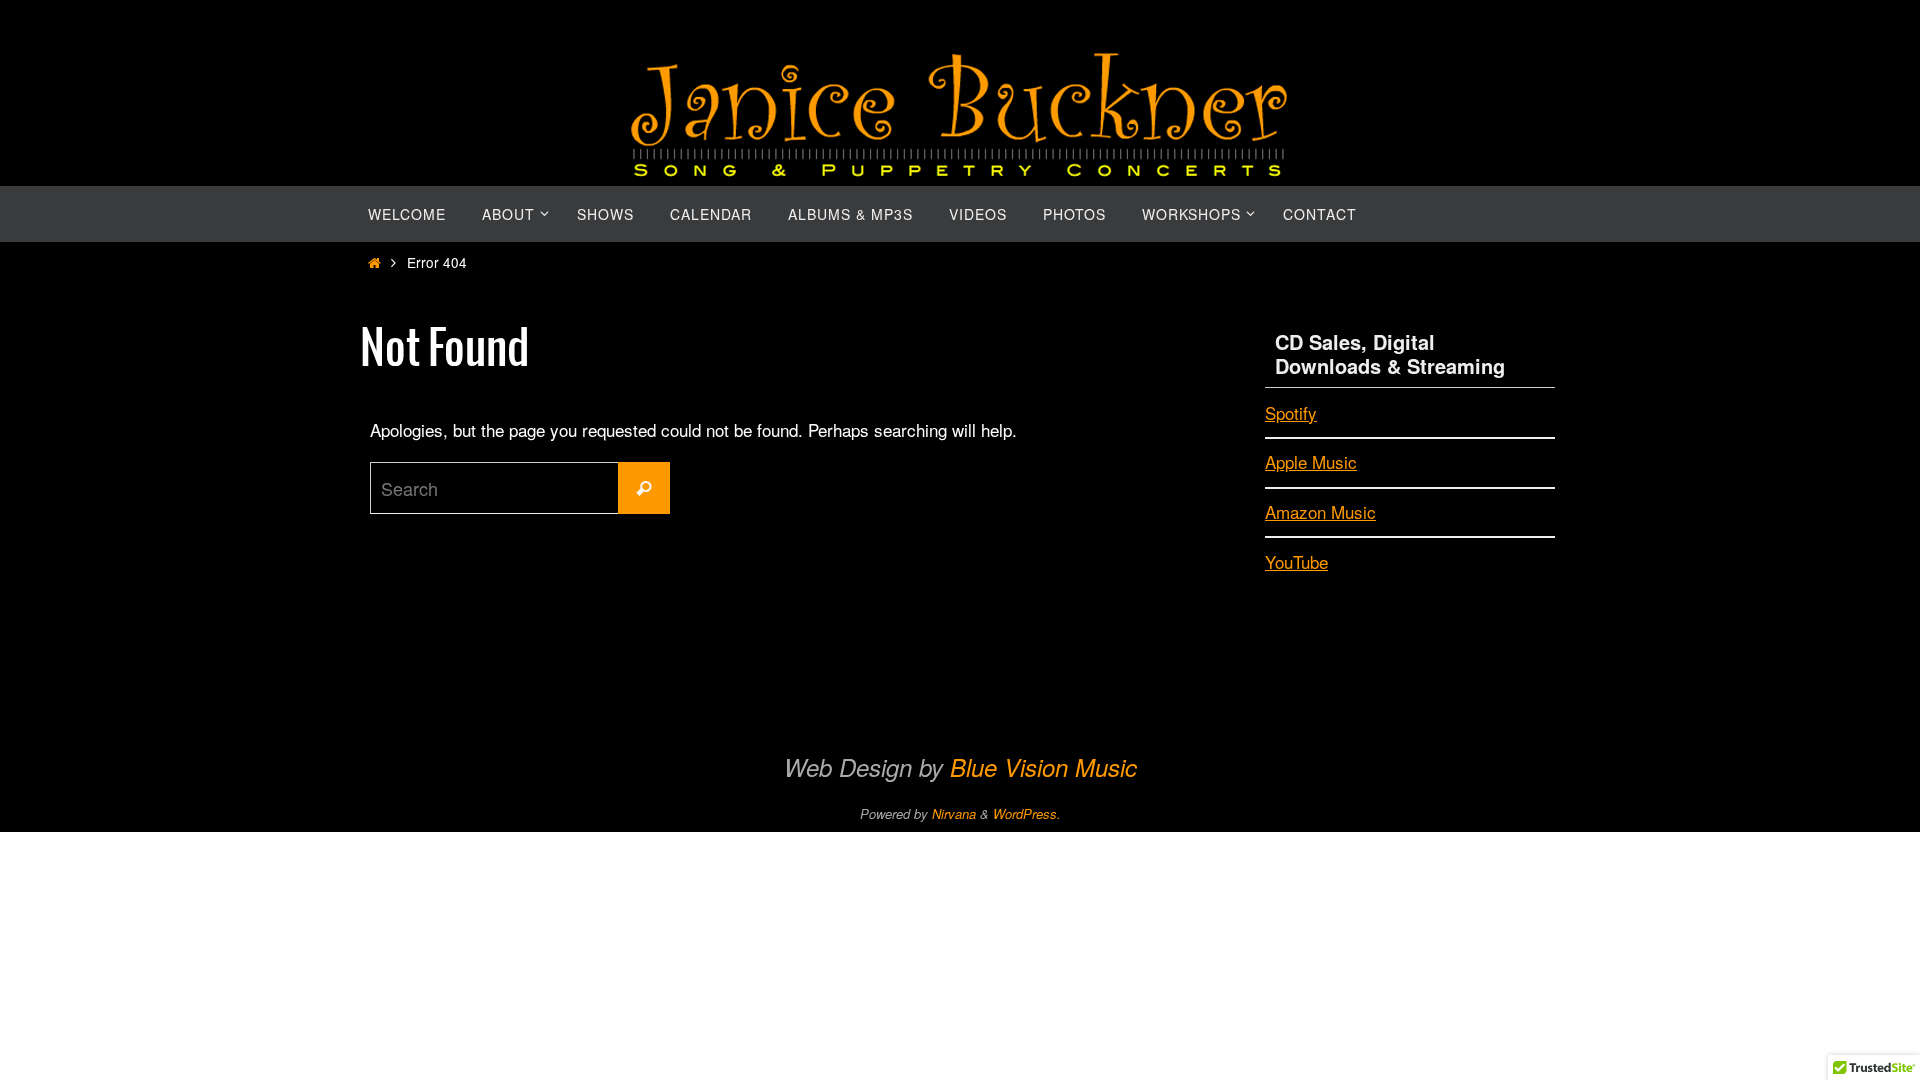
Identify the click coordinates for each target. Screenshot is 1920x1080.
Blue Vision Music (1043, 767)
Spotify (1291, 412)
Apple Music (1311, 461)
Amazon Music (1320, 511)
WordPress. (1027, 813)
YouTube (1296, 561)
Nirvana (954, 813)
